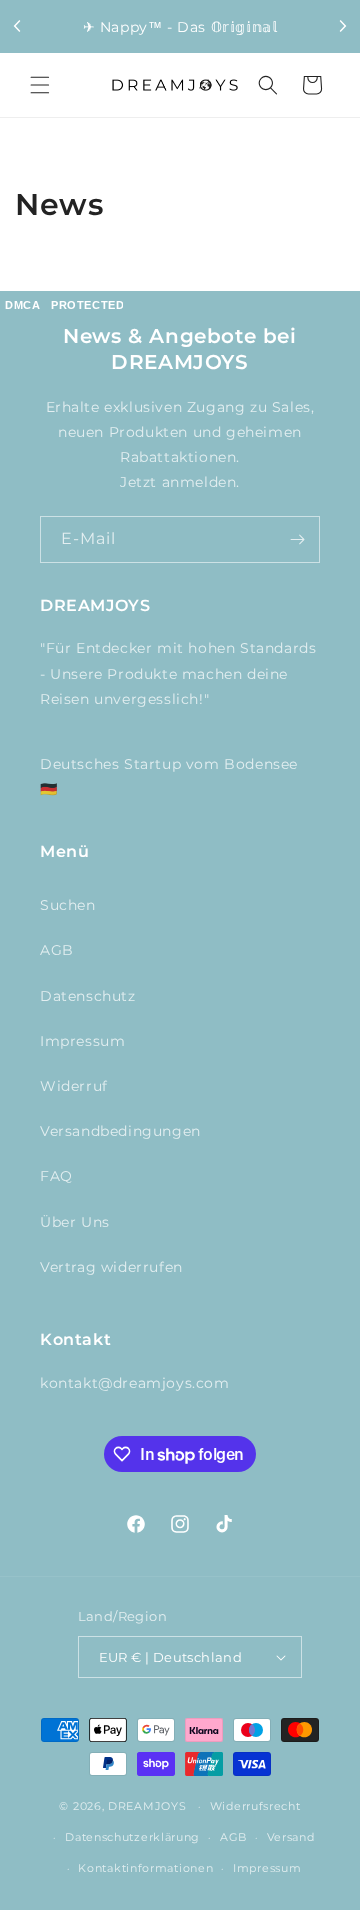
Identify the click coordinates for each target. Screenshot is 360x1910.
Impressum (82, 1041)
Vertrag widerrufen (111, 1267)
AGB (57, 950)
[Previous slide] (18, 26)
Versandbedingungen (120, 1131)
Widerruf (74, 1086)
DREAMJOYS (147, 1806)
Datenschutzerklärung (132, 1837)
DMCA (22, 305)
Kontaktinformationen (145, 1868)
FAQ (56, 1176)
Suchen (68, 905)
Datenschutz (88, 996)
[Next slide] (342, 26)
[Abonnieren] (297, 539)
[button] (40, 85)
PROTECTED (87, 305)
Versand (291, 1837)
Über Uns (75, 1222)
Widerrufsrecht (255, 1806)
